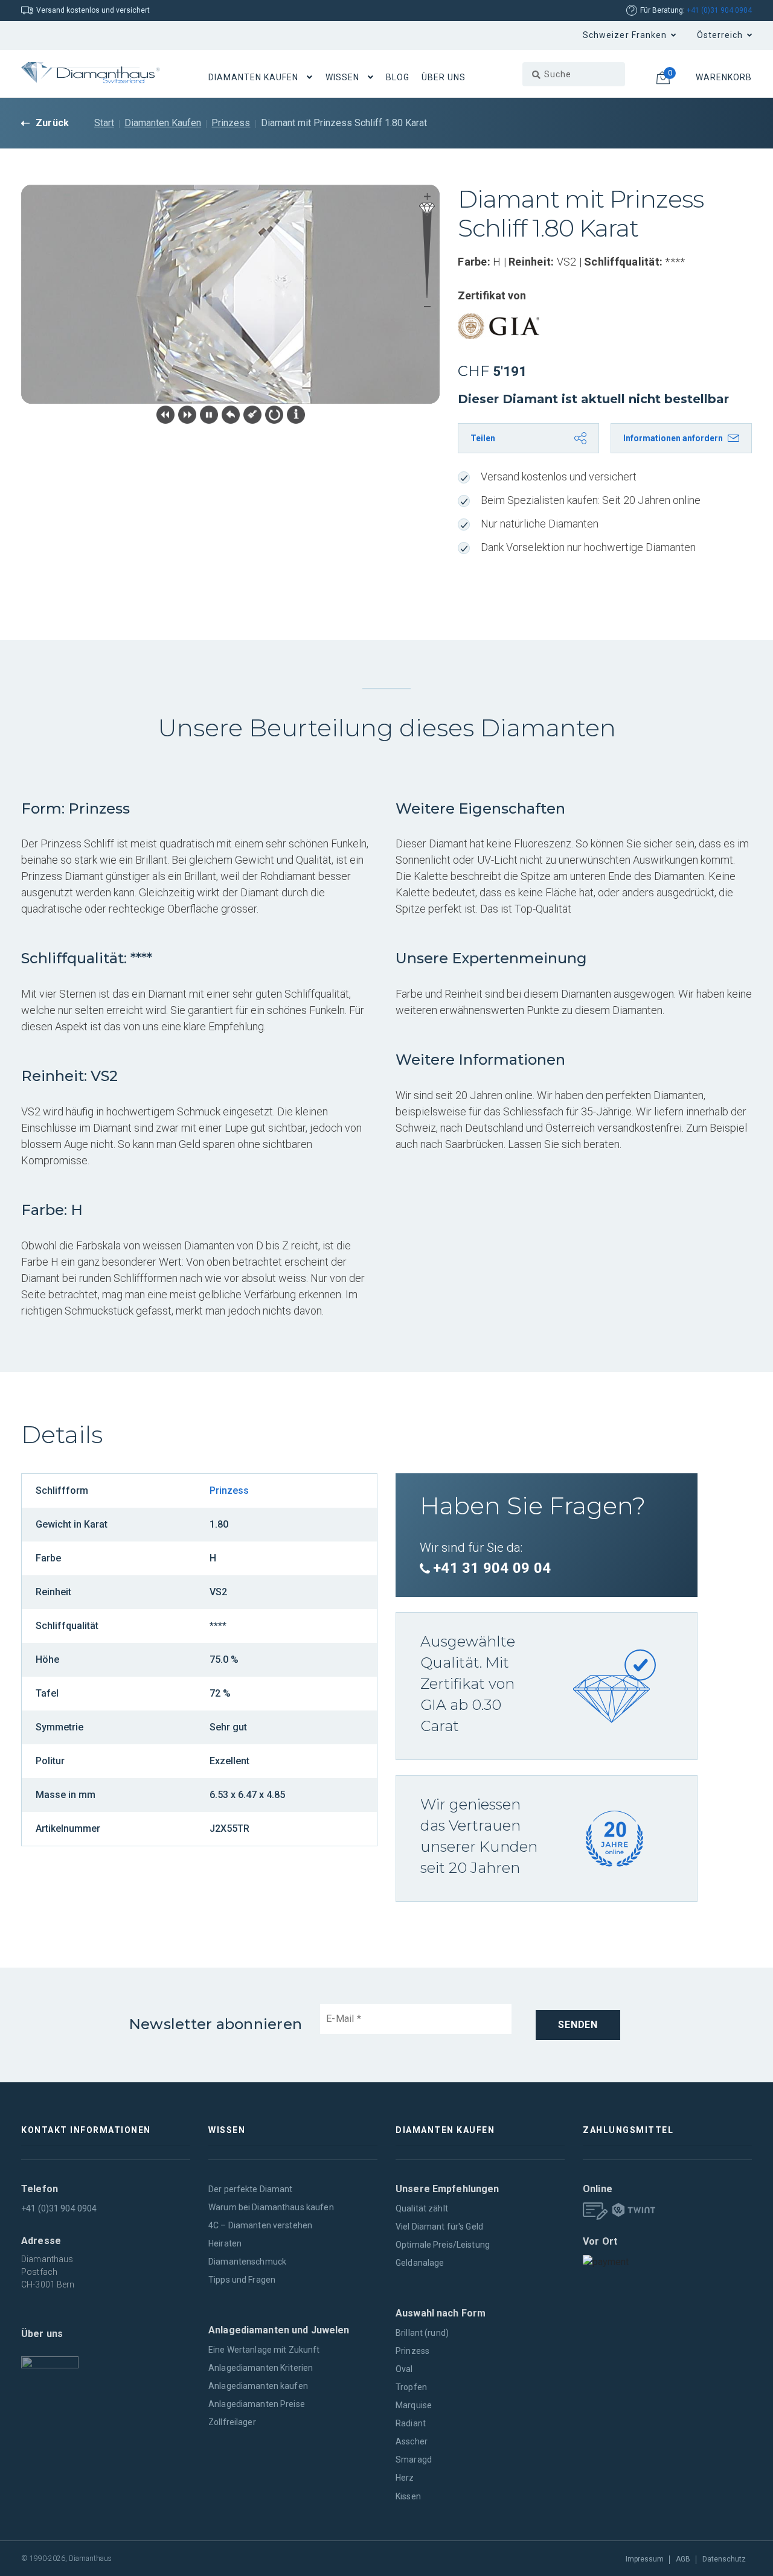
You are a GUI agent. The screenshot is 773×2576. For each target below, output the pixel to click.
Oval (404, 2369)
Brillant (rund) (422, 2333)
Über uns (444, 77)
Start (104, 123)
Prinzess (231, 123)
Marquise (414, 2405)
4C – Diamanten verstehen (260, 2225)
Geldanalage (420, 2263)
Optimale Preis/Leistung (443, 2245)
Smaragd (414, 2460)
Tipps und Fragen (242, 2280)
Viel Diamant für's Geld (439, 2227)
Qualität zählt (422, 2208)
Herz (405, 2478)
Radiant (411, 2423)
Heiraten (225, 2243)
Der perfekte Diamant (251, 2189)
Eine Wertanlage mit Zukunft (264, 2350)
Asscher (412, 2441)
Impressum (645, 2559)
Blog (398, 77)
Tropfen (411, 2387)
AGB (683, 2559)
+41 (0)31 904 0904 (719, 10)
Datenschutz (724, 2559)
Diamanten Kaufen (254, 77)
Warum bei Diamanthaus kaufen (271, 2207)
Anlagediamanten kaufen (258, 2386)
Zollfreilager (232, 2422)
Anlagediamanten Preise (257, 2404)
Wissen (342, 77)
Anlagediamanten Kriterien (261, 2368)
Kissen (408, 2496)
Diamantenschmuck (247, 2262)
